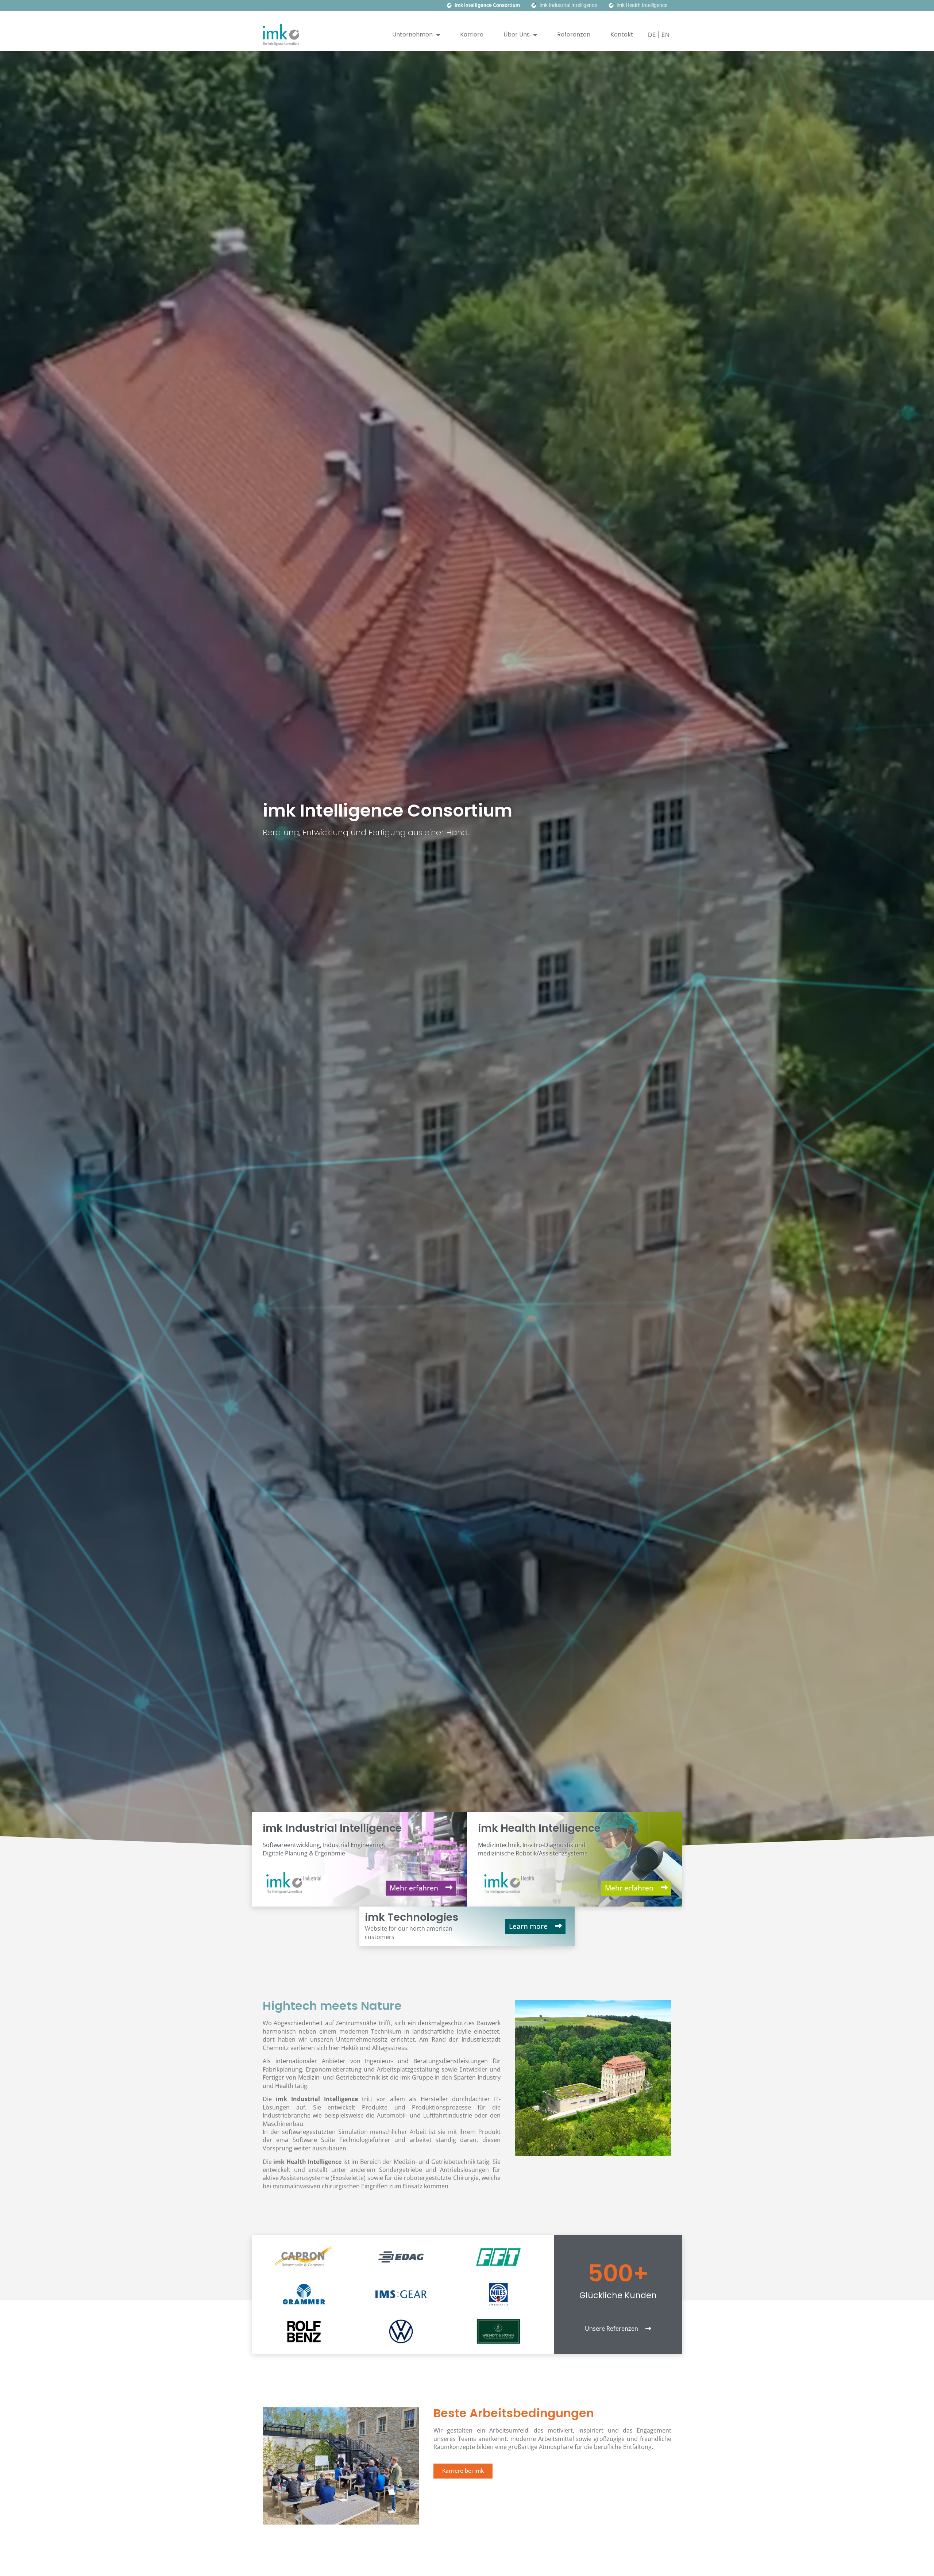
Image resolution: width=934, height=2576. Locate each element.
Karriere (472, 34)
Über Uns (517, 34)
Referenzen (574, 34)
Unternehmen (412, 34)
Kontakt (622, 34)
